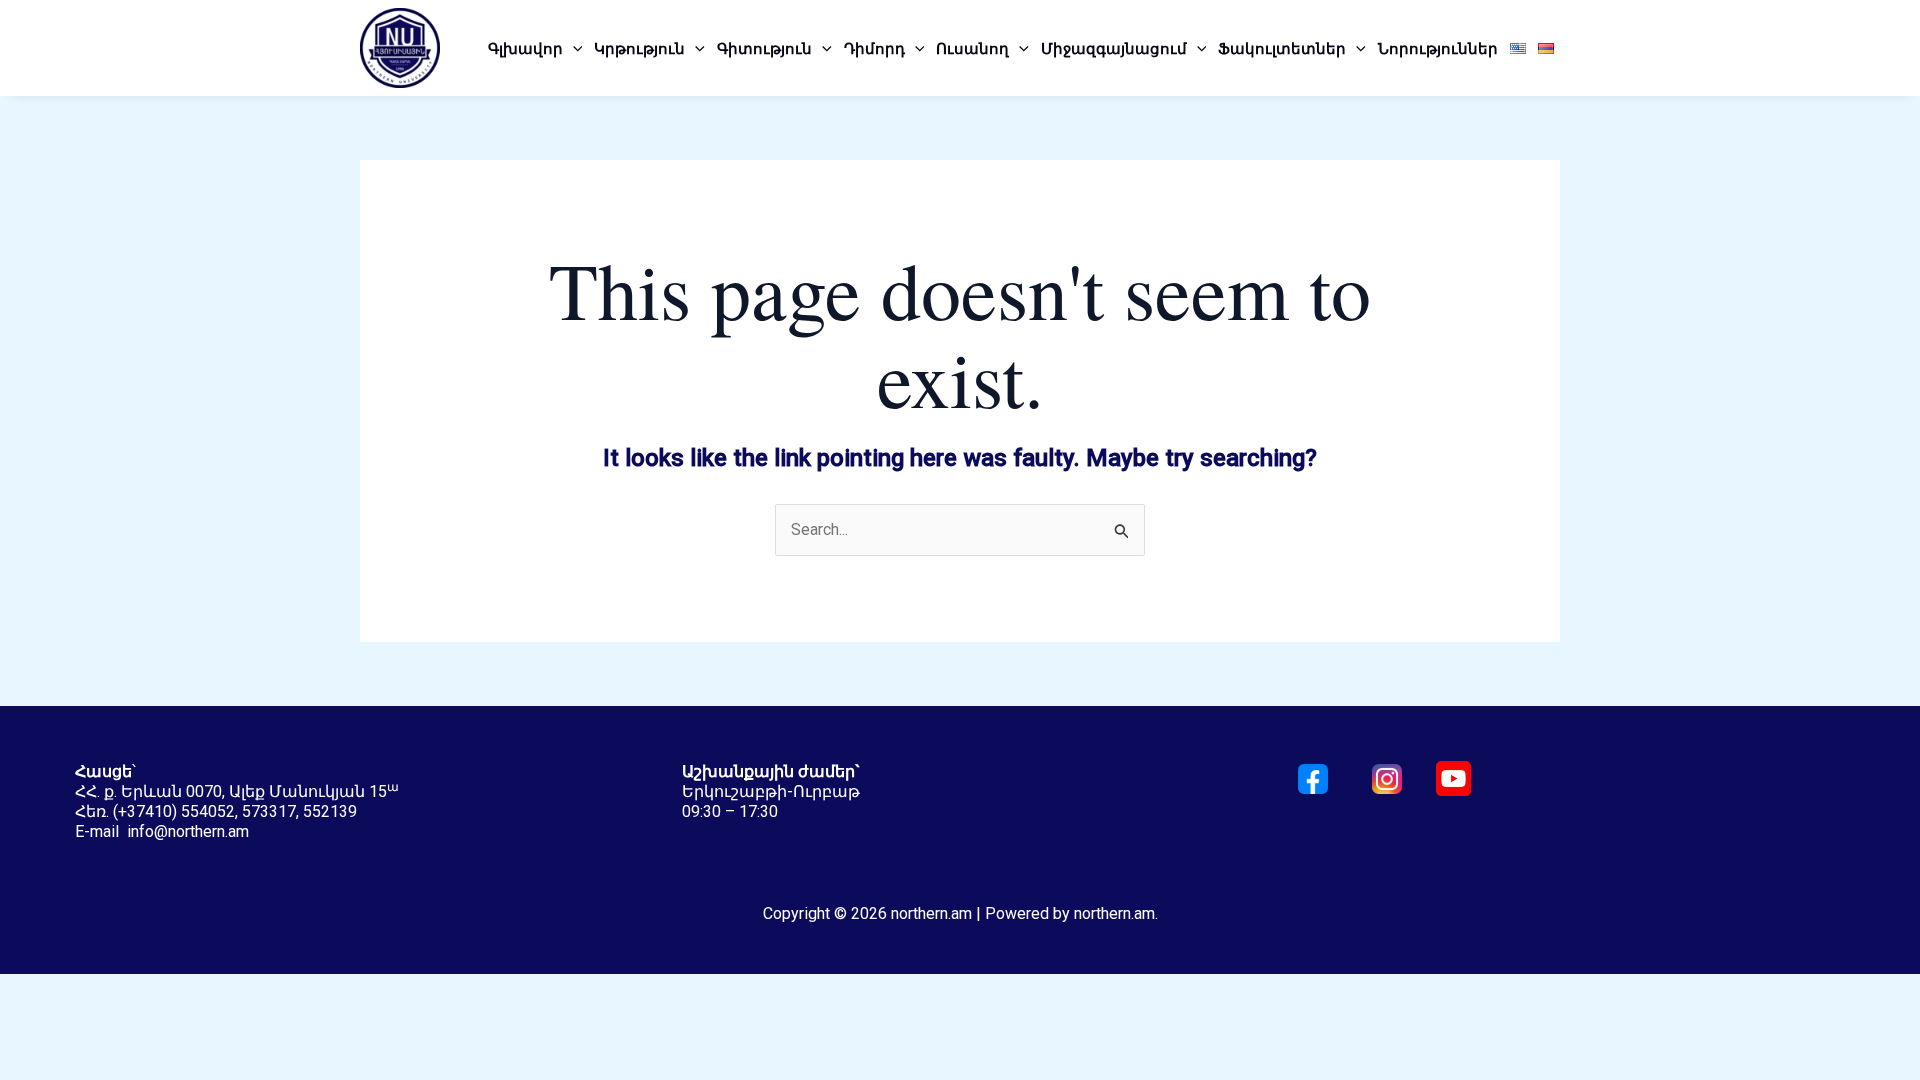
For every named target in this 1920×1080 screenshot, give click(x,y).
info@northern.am (188, 831)
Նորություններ (1438, 48)
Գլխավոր (525, 48)
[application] (573, 48)
